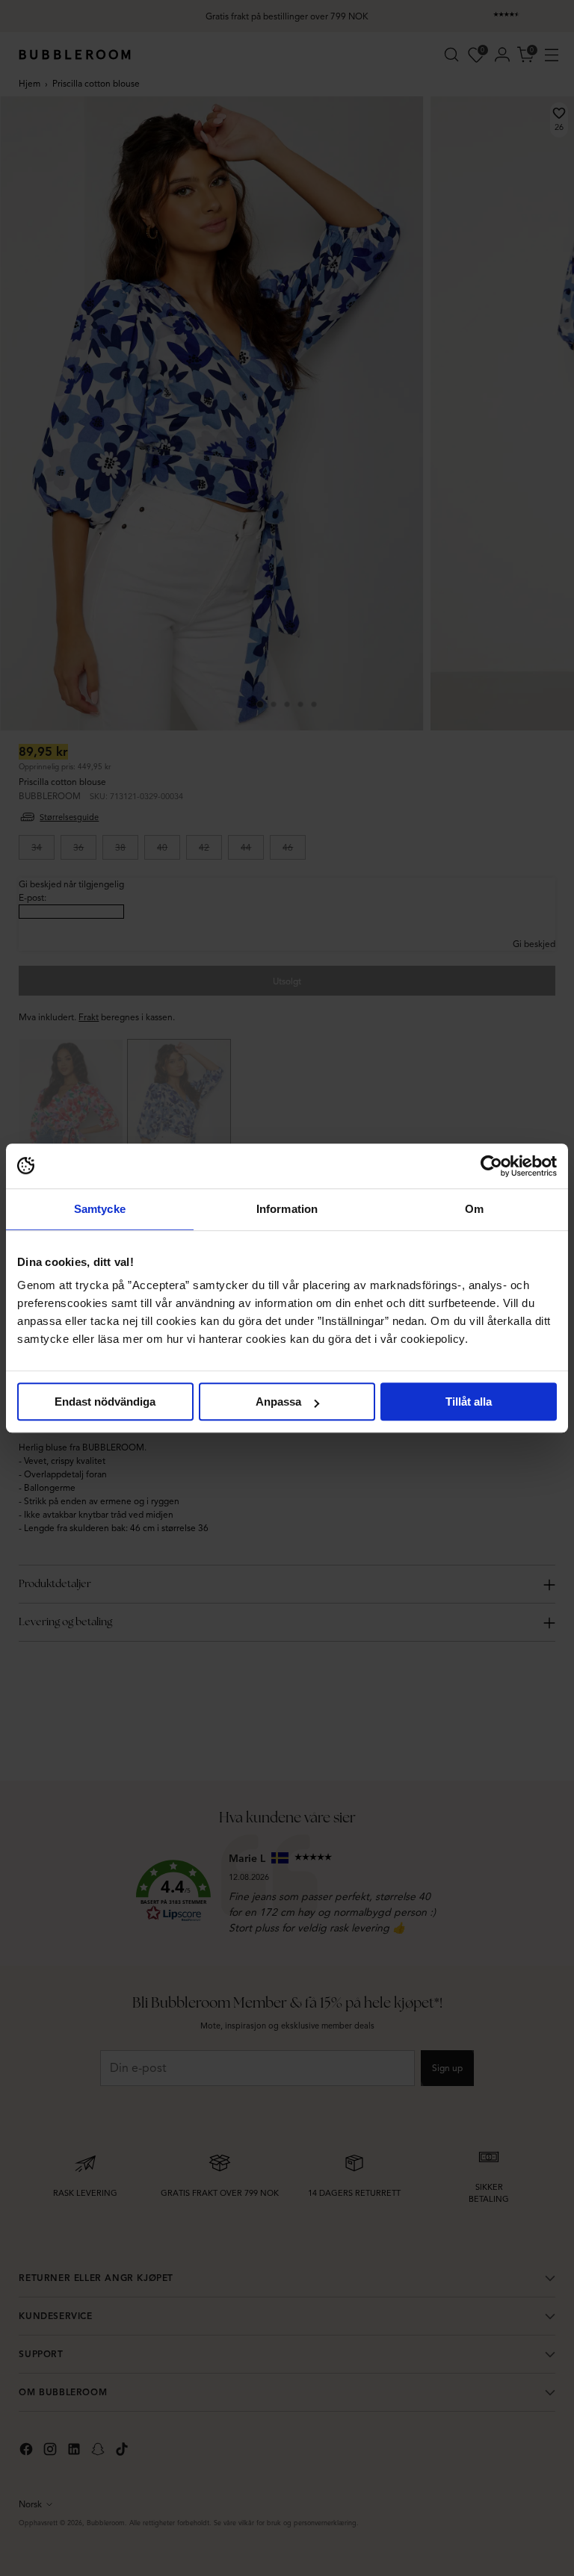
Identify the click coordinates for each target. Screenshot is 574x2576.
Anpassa (278, 1402)
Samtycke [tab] (100, 1209)
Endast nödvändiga (105, 1402)
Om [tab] (474, 1209)
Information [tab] (287, 1209)
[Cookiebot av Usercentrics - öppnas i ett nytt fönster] (491, 1166)
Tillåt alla (469, 1402)
